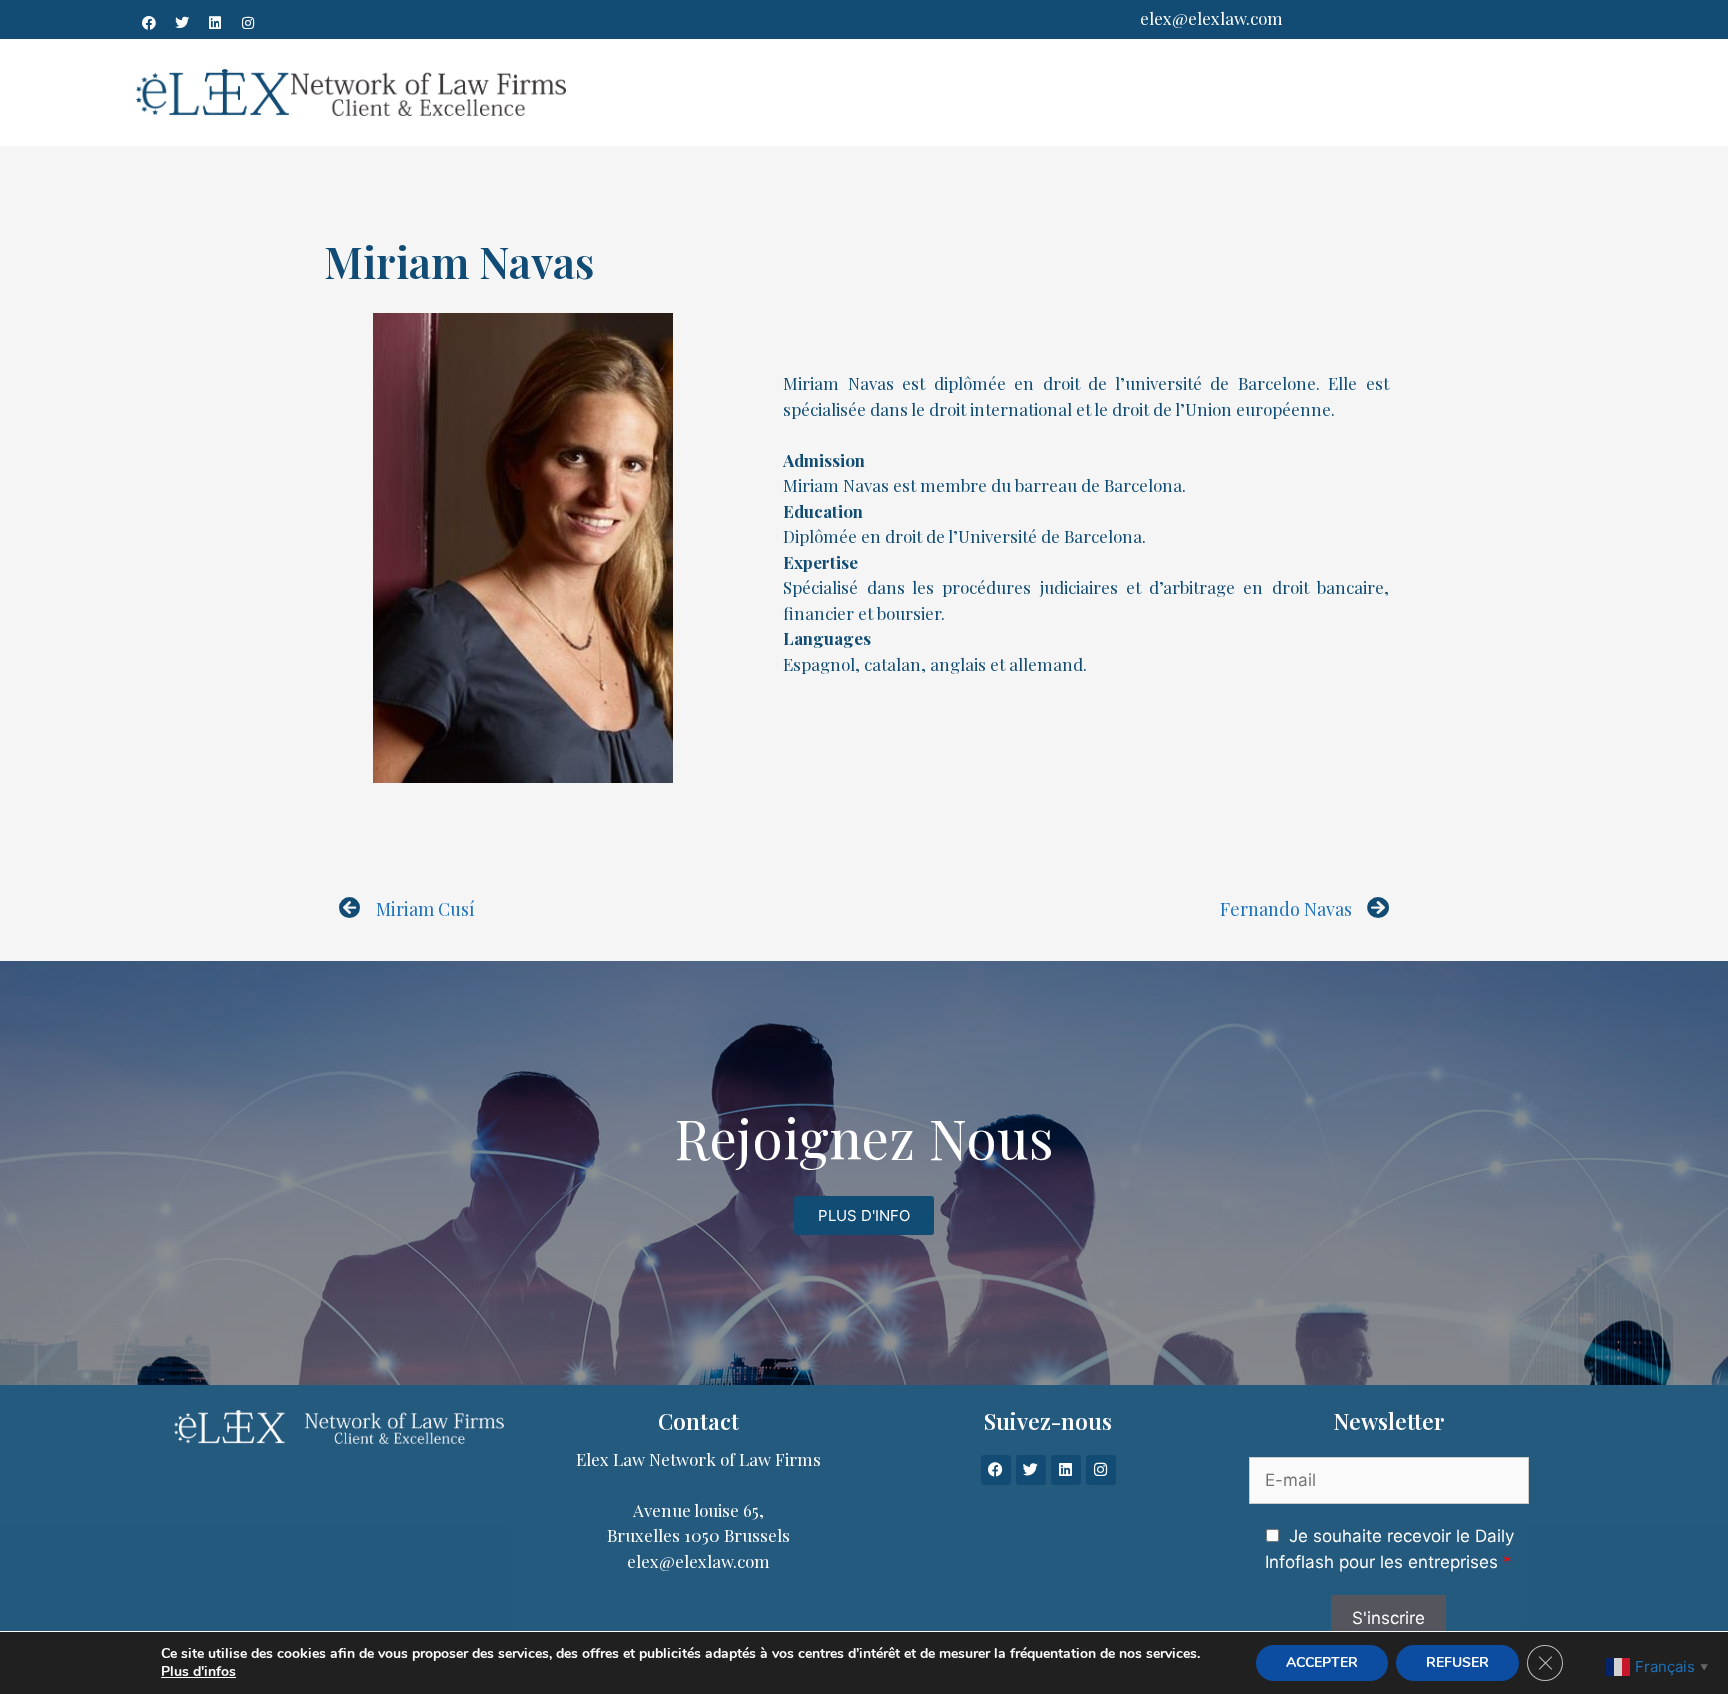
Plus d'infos (198, 1672)
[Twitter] (182, 23)
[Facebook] (149, 23)
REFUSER (1457, 1662)
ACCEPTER (1322, 1662)
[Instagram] (248, 23)
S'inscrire (1388, 1618)
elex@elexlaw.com (1211, 18)
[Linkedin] (215, 23)
